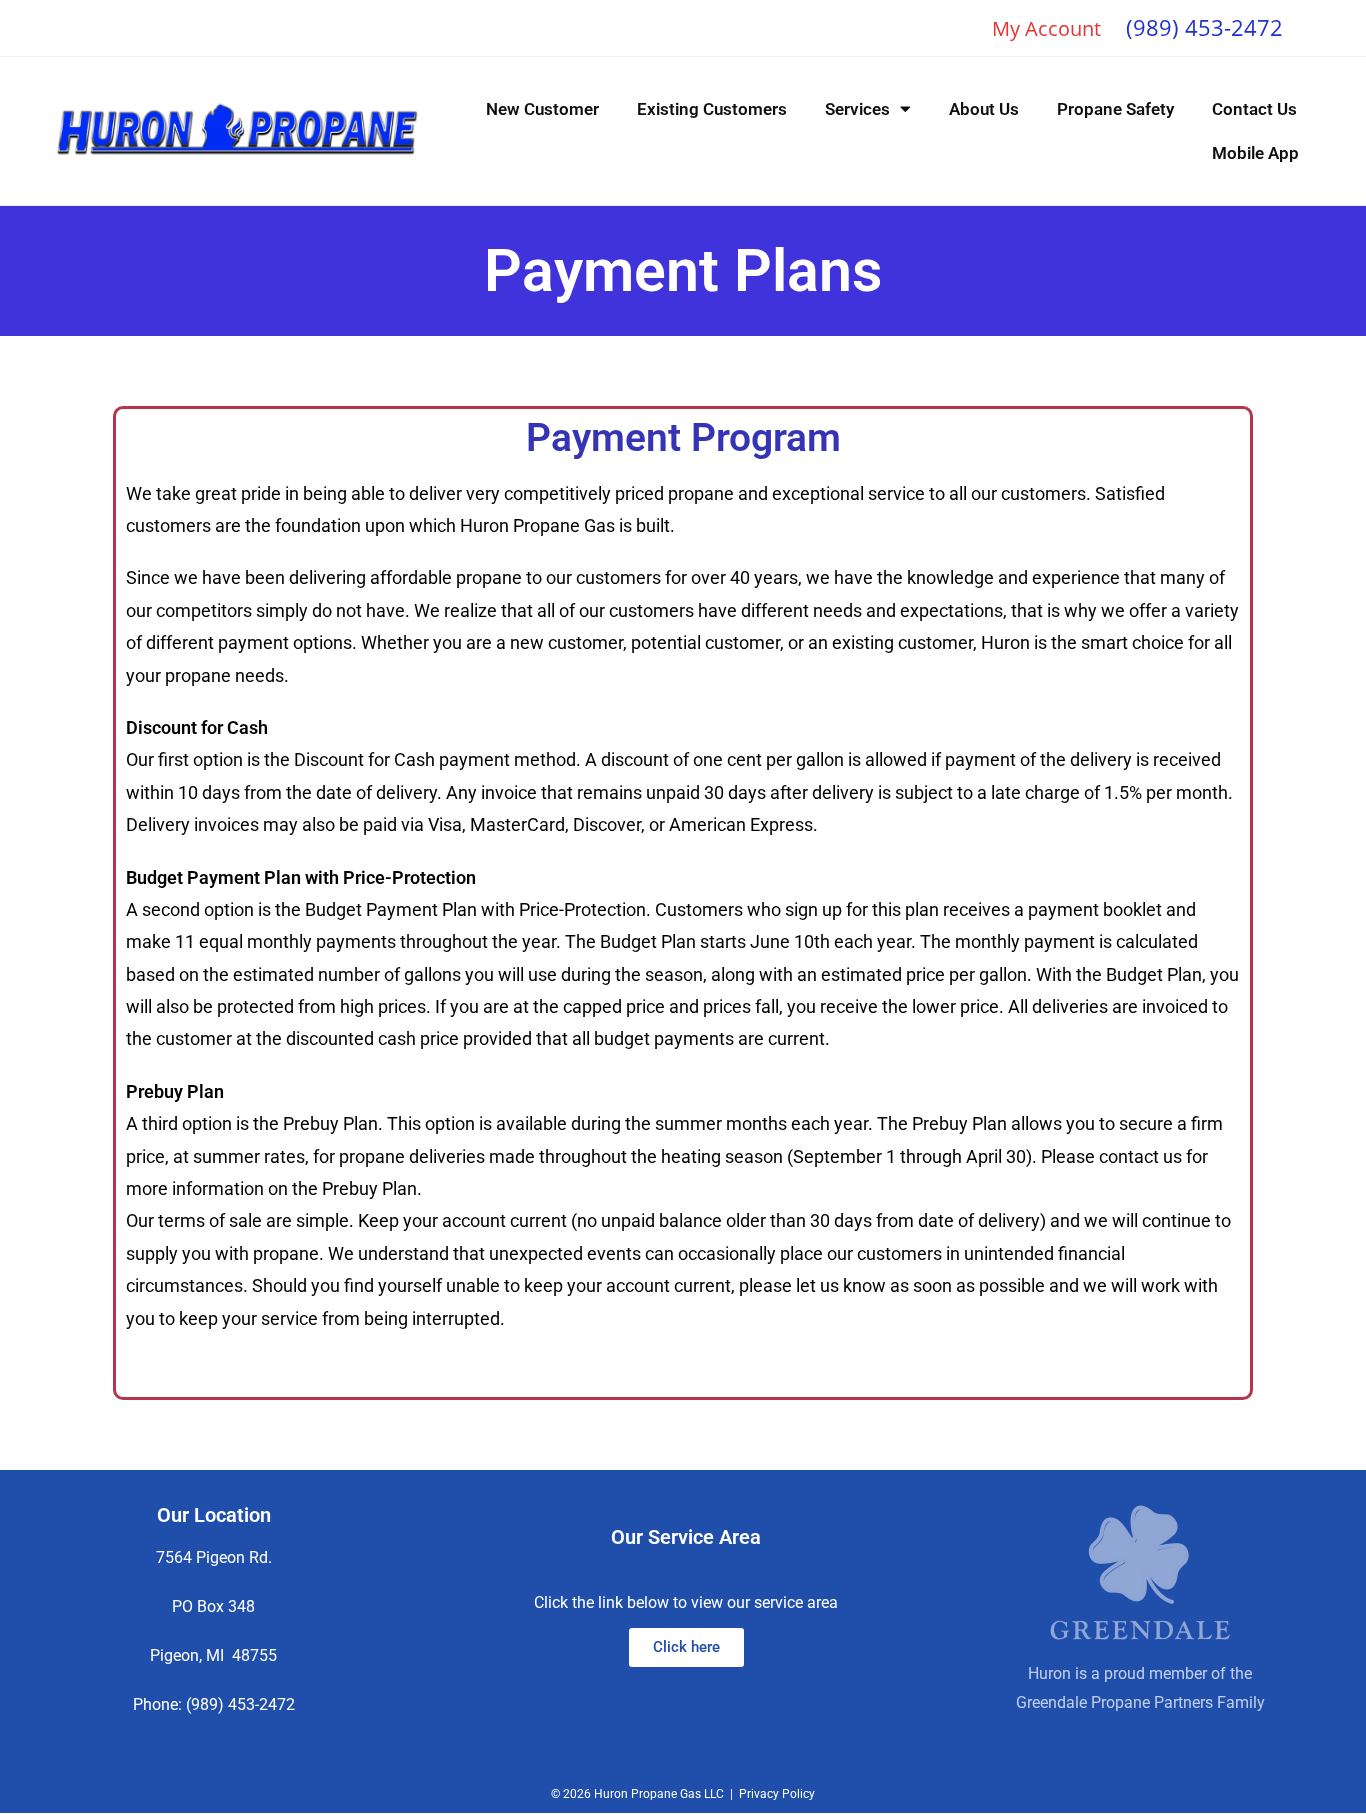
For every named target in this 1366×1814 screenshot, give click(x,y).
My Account (1046, 28)
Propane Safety (1115, 109)
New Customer (542, 109)
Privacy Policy (777, 1794)
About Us (984, 109)
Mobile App (1255, 153)
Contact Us (1254, 109)
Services (857, 109)
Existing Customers (712, 109)
